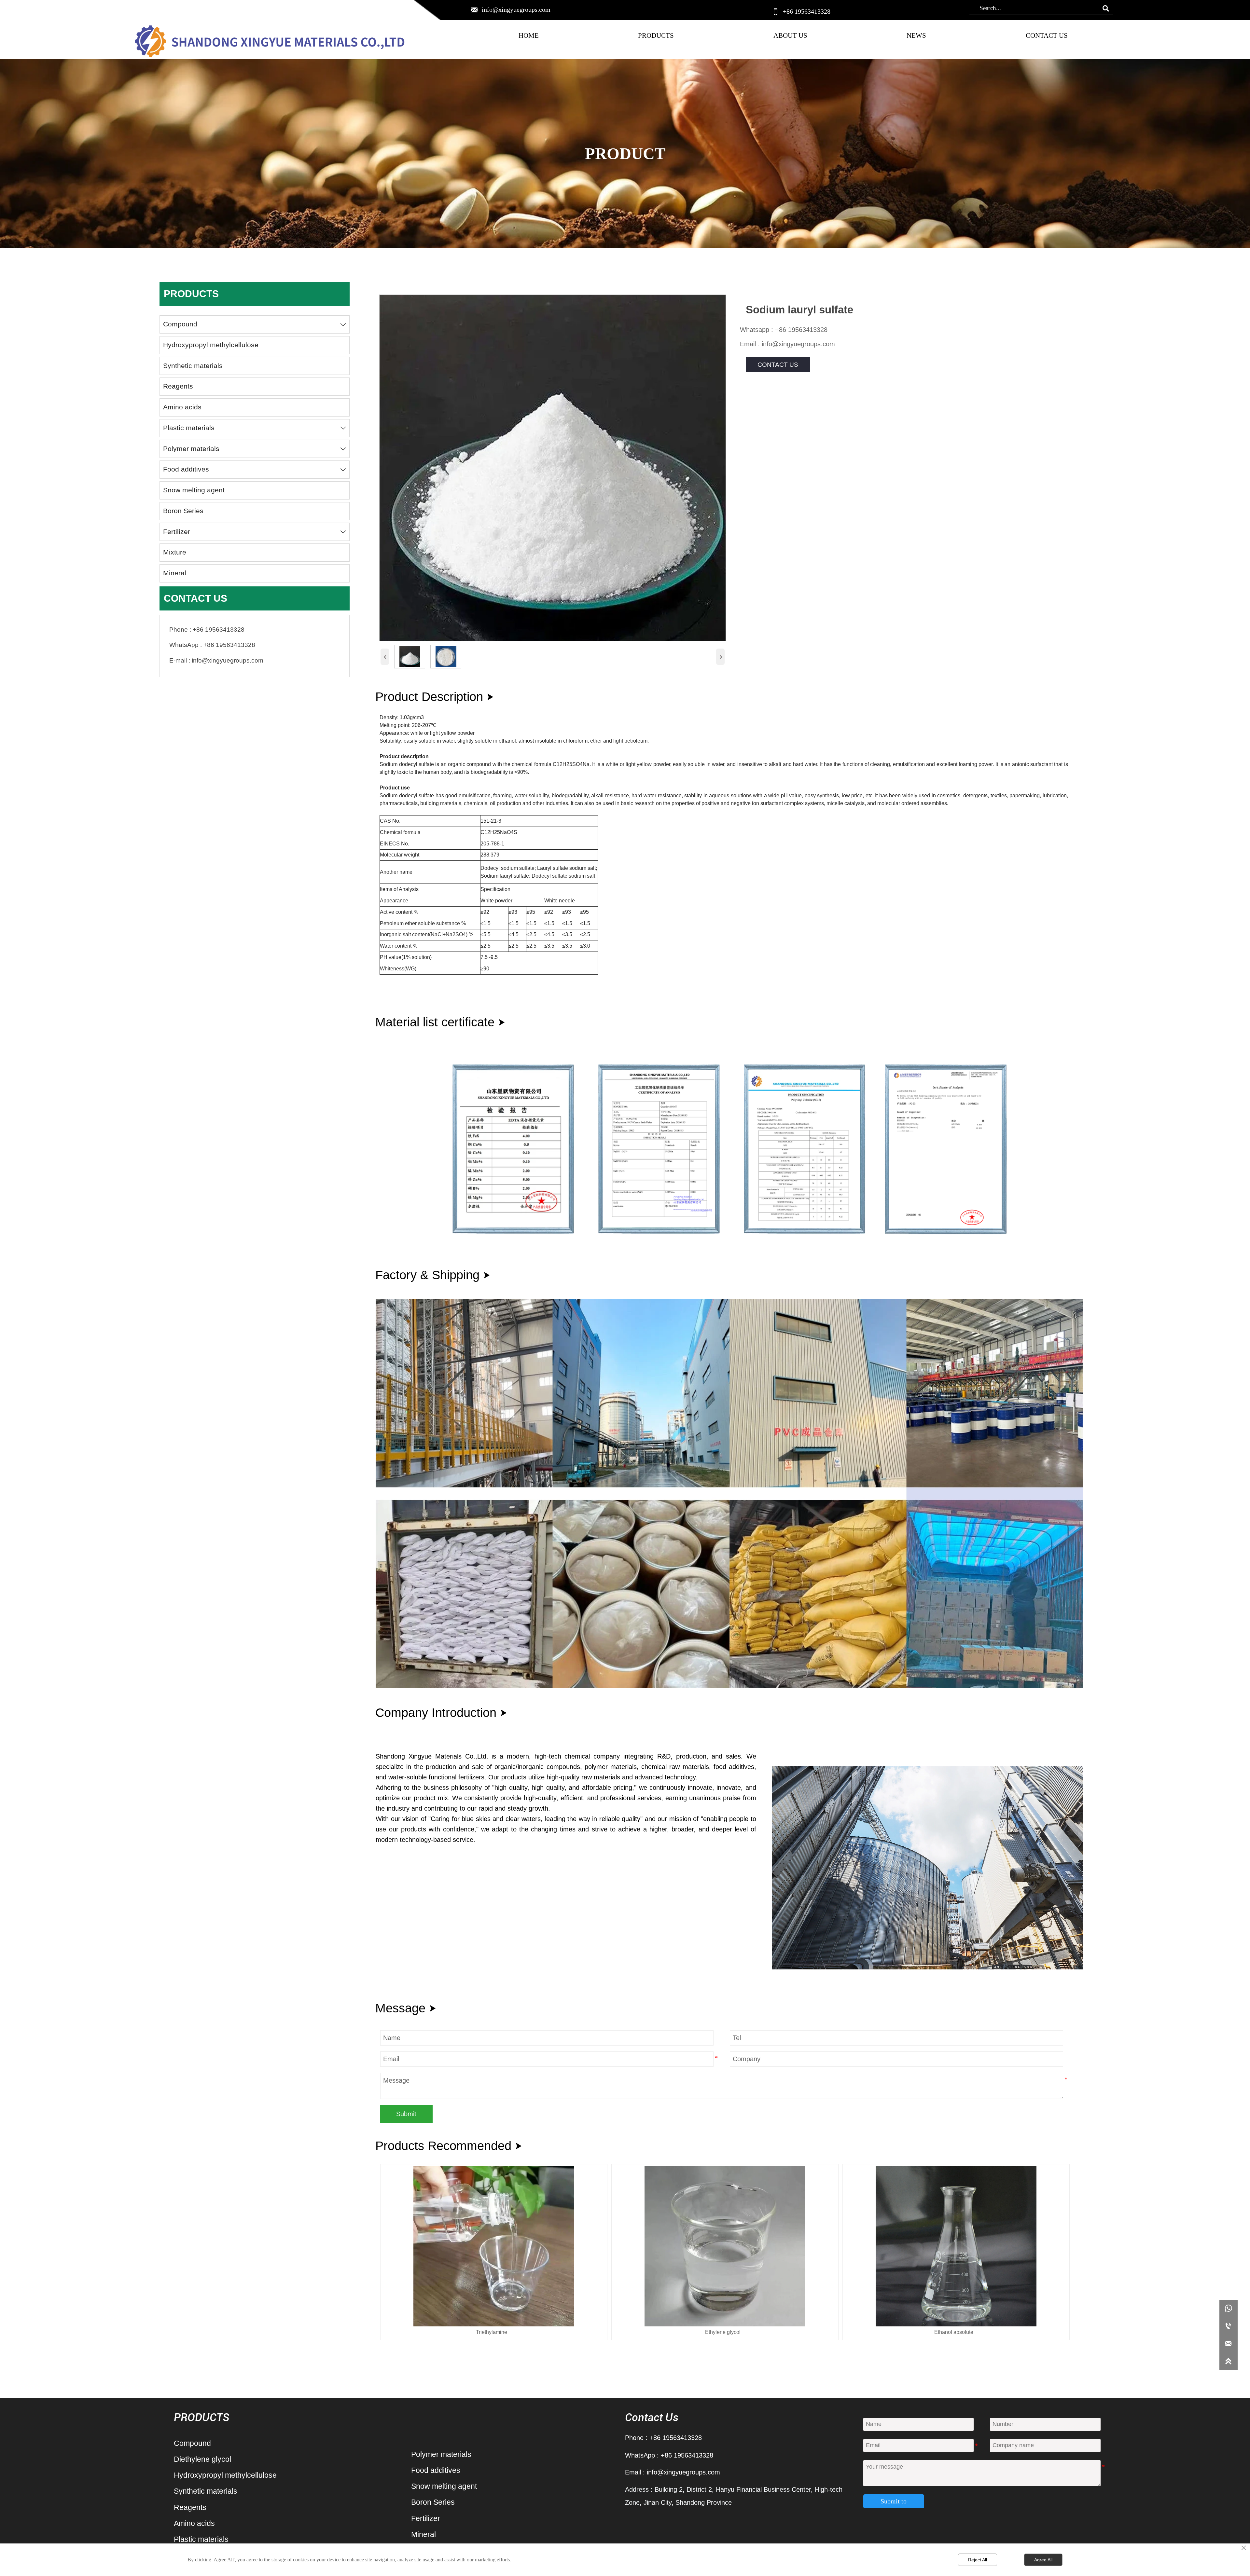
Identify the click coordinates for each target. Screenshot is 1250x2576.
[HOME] (270, 42)
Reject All (978, 2560)
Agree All (1043, 2560)
